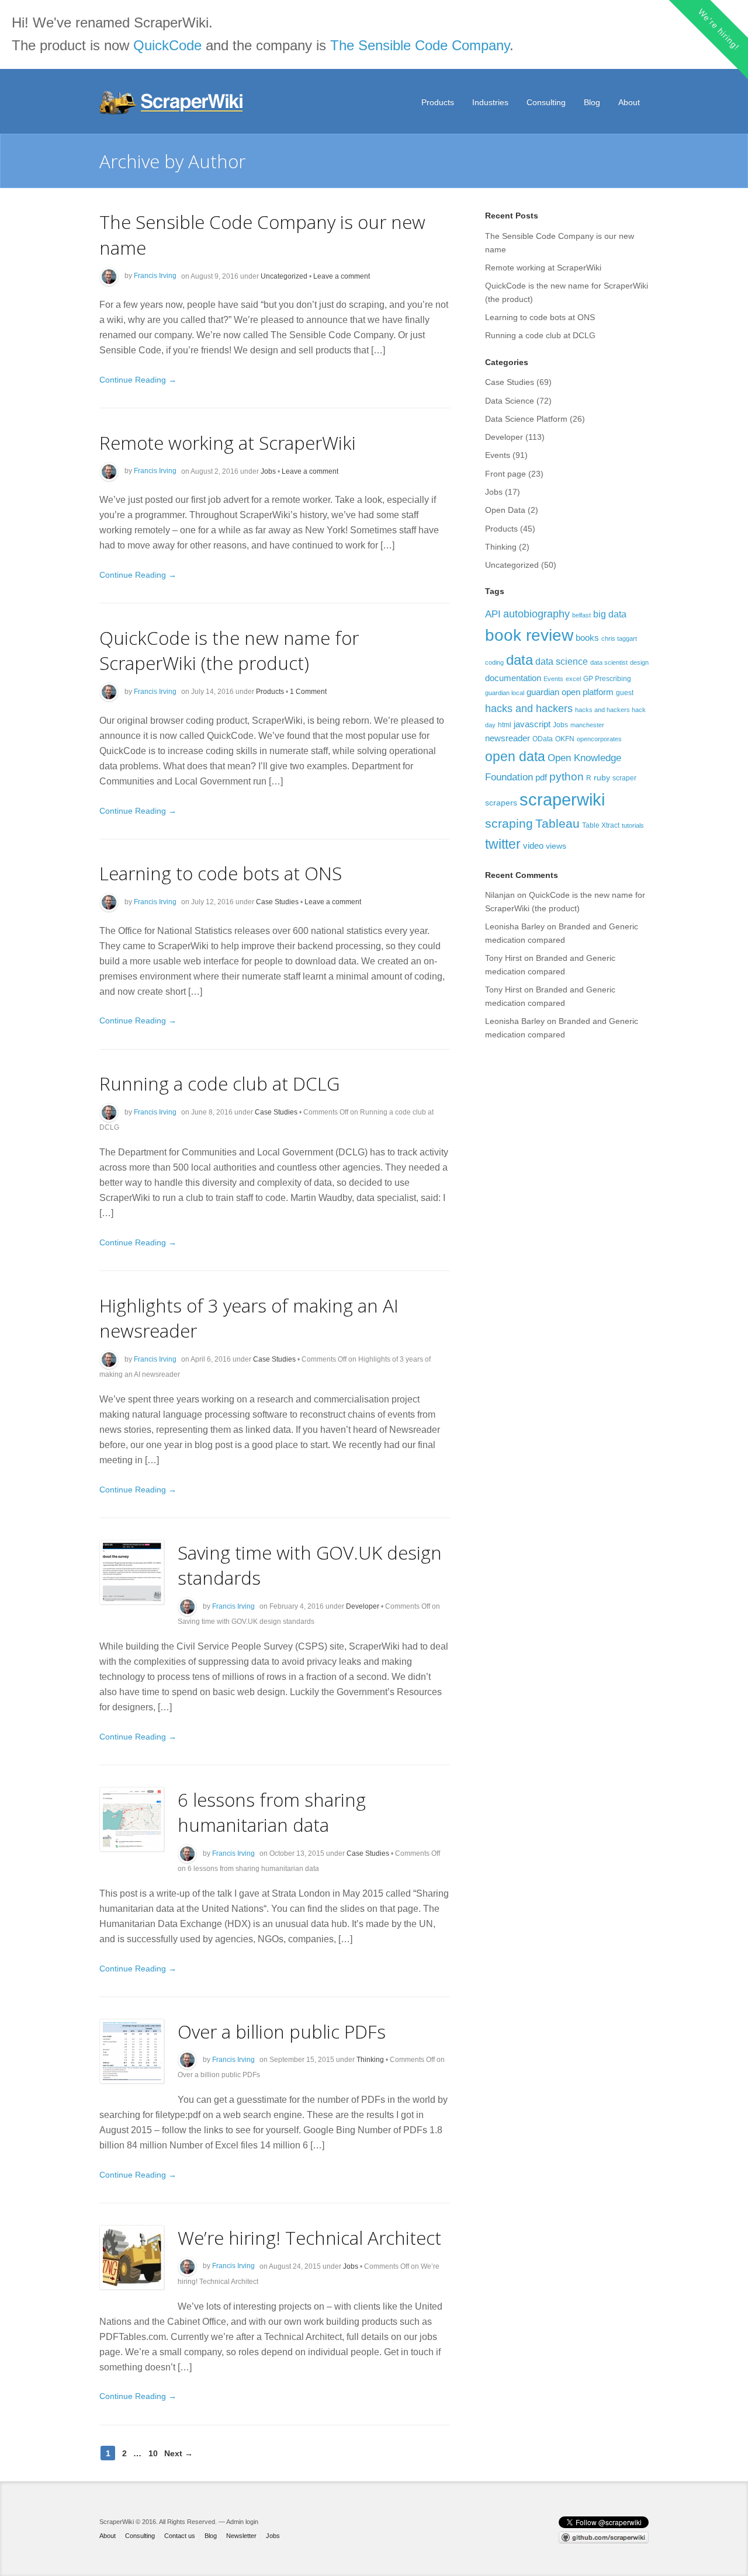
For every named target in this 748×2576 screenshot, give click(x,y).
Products (438, 102)
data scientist (609, 662)
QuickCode (167, 45)
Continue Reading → (138, 380)
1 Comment (308, 692)
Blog (592, 102)
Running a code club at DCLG (219, 1083)
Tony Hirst (503, 958)
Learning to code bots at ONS (221, 873)
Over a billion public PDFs (282, 2031)
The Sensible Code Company (420, 45)
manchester (587, 725)
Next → (179, 2453)
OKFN (565, 739)
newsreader (508, 738)
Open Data (505, 510)
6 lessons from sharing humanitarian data (272, 1812)
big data (610, 614)
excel (573, 679)
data (520, 660)
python (567, 777)
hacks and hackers (529, 708)
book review (529, 635)
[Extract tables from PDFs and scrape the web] (172, 103)
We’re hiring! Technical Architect (309, 2237)
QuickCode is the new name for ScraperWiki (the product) (229, 650)
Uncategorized (284, 276)
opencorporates (599, 739)
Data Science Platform (526, 419)
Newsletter (241, 2536)
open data (515, 756)
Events (498, 455)
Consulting (546, 102)
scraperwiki (562, 799)
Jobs (268, 471)
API (493, 614)
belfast (581, 615)
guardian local (505, 693)
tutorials (633, 825)
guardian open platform (570, 692)
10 (153, 2453)
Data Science (510, 401)
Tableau (557, 823)
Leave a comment (342, 276)
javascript (532, 724)
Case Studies (277, 902)
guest (625, 693)
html (505, 725)
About (629, 102)
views (556, 846)
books (587, 638)
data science (562, 661)
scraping (509, 823)
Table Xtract (601, 825)
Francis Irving (155, 276)
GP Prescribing (607, 679)
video (533, 846)
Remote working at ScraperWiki (228, 442)
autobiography (536, 614)
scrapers (501, 803)
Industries (490, 102)
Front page (505, 474)
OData (543, 739)
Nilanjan (500, 895)
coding (494, 662)
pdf (541, 777)
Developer (363, 1606)
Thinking (370, 2060)
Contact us (180, 2536)
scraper (624, 778)
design (639, 662)
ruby (602, 777)
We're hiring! (718, 29)
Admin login (242, 2522)
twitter (503, 844)
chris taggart (619, 638)
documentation (513, 678)
